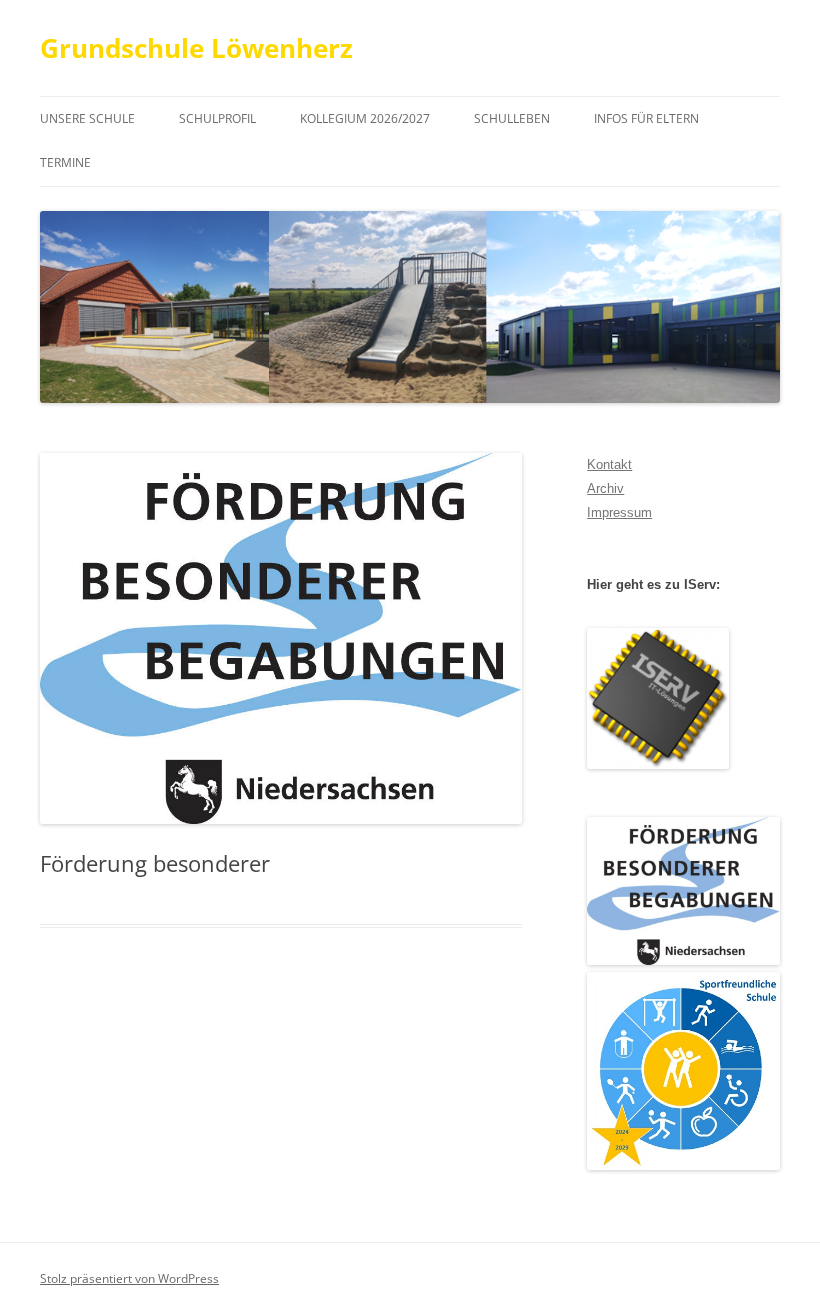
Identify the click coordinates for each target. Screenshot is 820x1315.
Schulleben (512, 118)
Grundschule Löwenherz (196, 48)
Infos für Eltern (646, 118)
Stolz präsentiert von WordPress (129, 1278)
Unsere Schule (87, 118)
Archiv (605, 488)
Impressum (619, 512)
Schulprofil (217, 118)
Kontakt (609, 464)
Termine (65, 162)
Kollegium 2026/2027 (365, 118)
